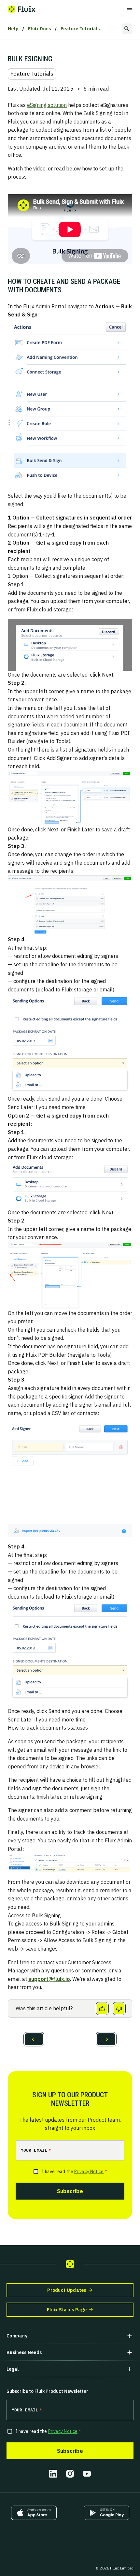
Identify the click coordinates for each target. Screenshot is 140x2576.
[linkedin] (53, 2474)
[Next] (106, 2039)
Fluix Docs (40, 29)
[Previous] (34, 2039)
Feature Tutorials (80, 29)
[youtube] (87, 2474)
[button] (70, 2336)
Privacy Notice (89, 2172)
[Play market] (106, 2513)
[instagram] (70, 2474)
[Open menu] (130, 9)
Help (13, 29)
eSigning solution (47, 105)
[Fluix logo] (22, 9)
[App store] (34, 2513)
